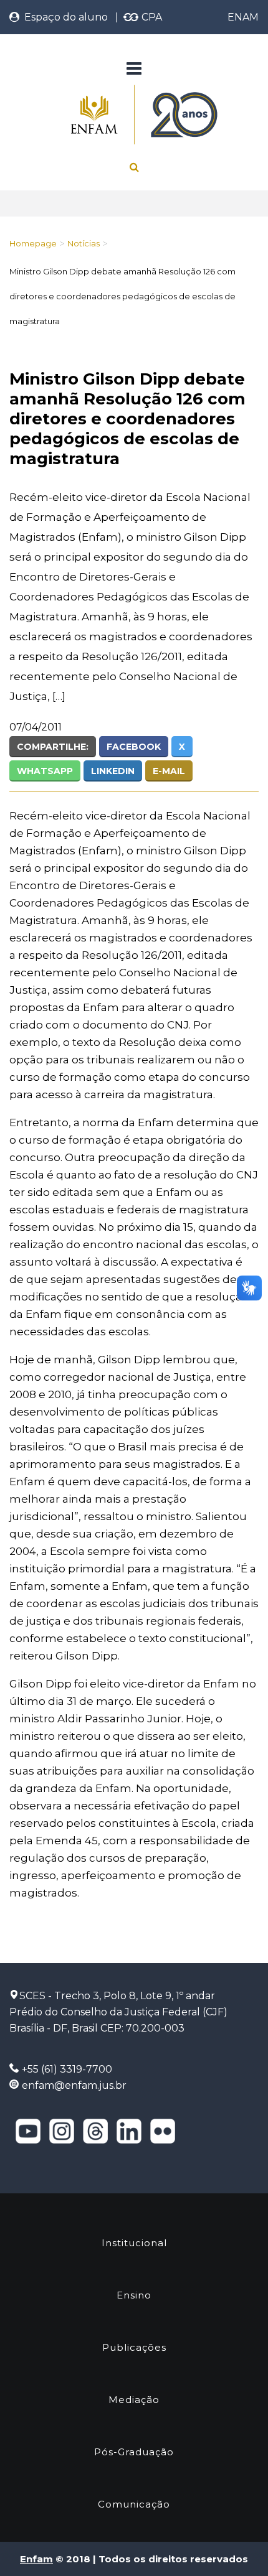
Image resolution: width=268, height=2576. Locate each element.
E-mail (169, 771)
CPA (151, 17)
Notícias (84, 243)
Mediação (134, 2400)
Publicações (134, 2347)
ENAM (243, 17)
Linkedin (113, 771)
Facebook (134, 747)
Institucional (134, 2243)
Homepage (33, 243)
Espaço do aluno (64, 17)
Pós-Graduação (134, 2452)
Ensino (134, 2295)
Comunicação (134, 2504)
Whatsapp (45, 771)
